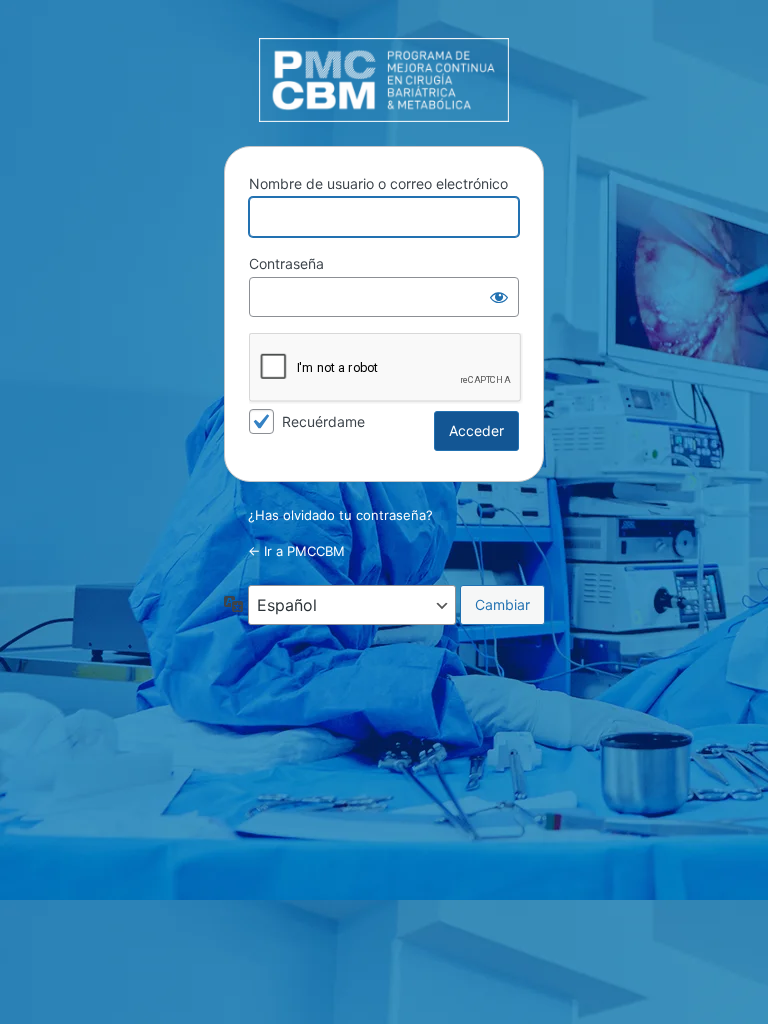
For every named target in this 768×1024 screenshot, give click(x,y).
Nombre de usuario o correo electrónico (378, 183)
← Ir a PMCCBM (296, 551)
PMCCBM (384, 80)
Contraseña (286, 263)
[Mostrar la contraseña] (499, 297)
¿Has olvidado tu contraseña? (340, 515)
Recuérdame (323, 421)
